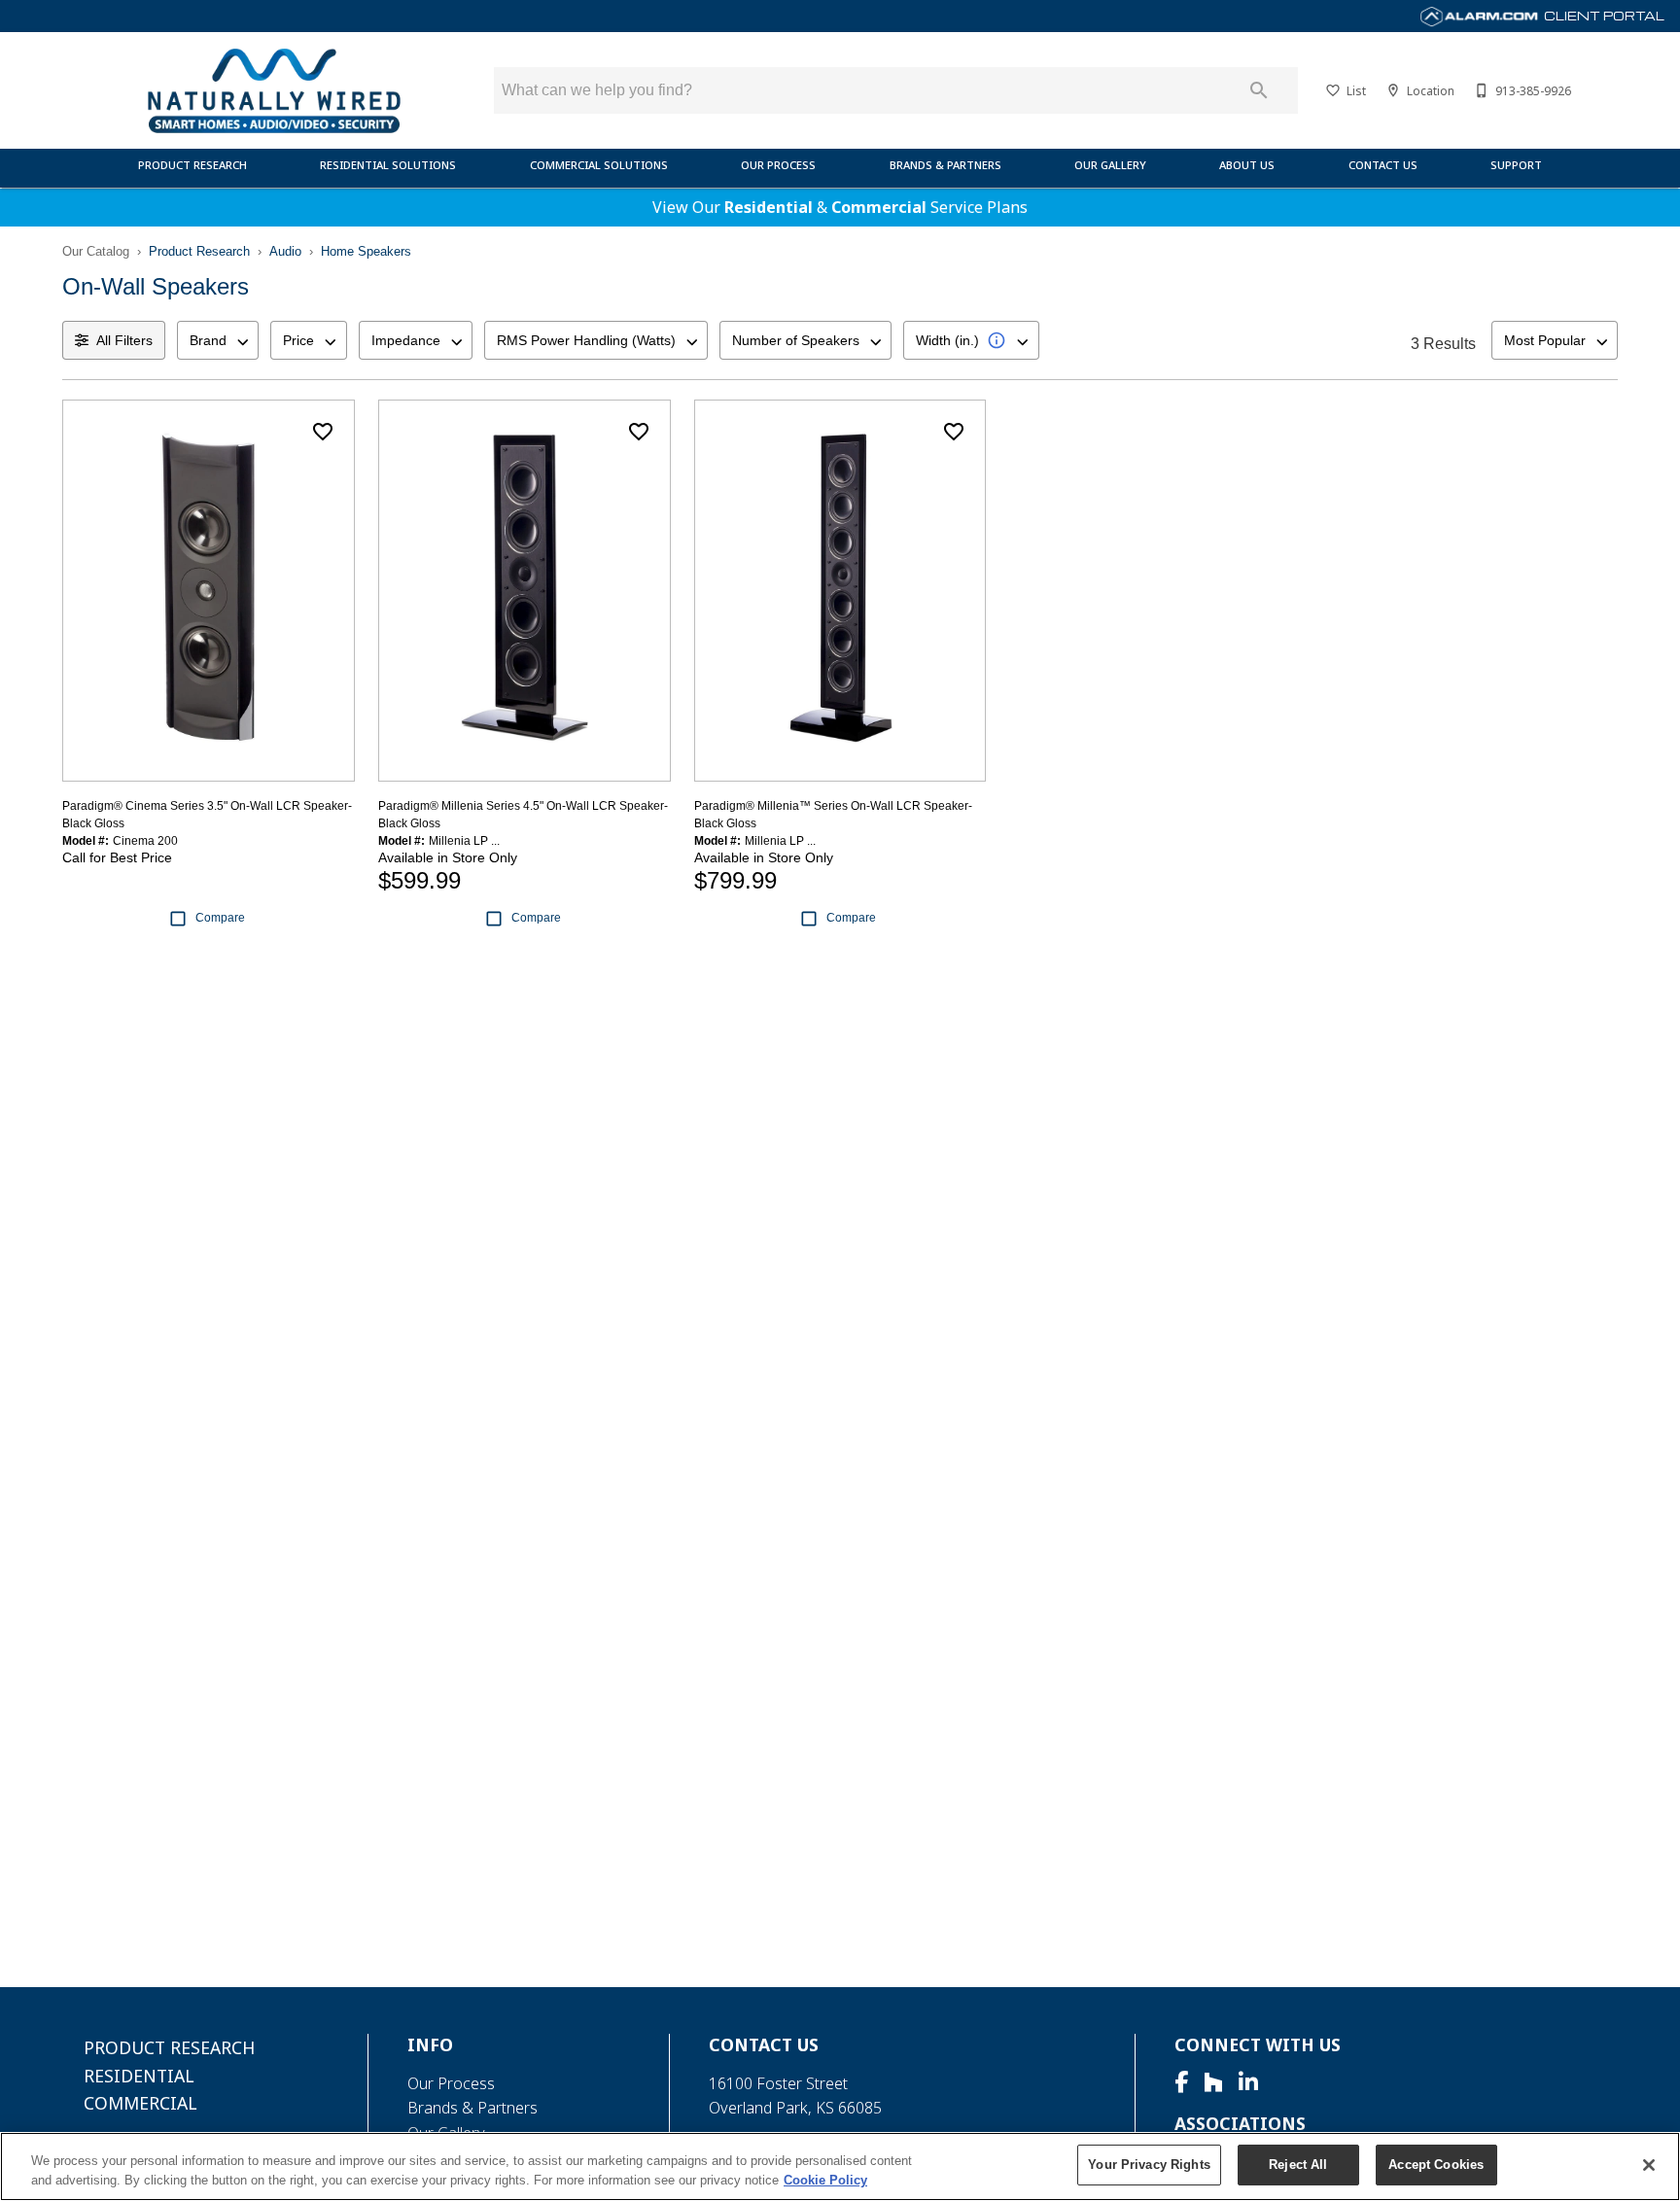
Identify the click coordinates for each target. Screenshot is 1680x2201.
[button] (1333, 90)
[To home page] (274, 90)
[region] (840, 2166)
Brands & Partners (945, 165)
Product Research (192, 165)
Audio (285, 251)
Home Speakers (366, 251)
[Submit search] (1259, 90)
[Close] (1649, 2165)
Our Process (778, 165)
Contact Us (1383, 165)
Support (1516, 165)
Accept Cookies (1436, 2165)
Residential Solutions (388, 165)
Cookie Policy (825, 2180)
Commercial (879, 207)
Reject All (1298, 2165)
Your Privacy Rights (1149, 2165)
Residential (769, 207)
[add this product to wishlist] (323, 432)
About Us (1247, 165)
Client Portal (1603, 16)
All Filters (124, 340)
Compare (220, 918)
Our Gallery (1110, 165)
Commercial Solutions (599, 165)
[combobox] (218, 340)
